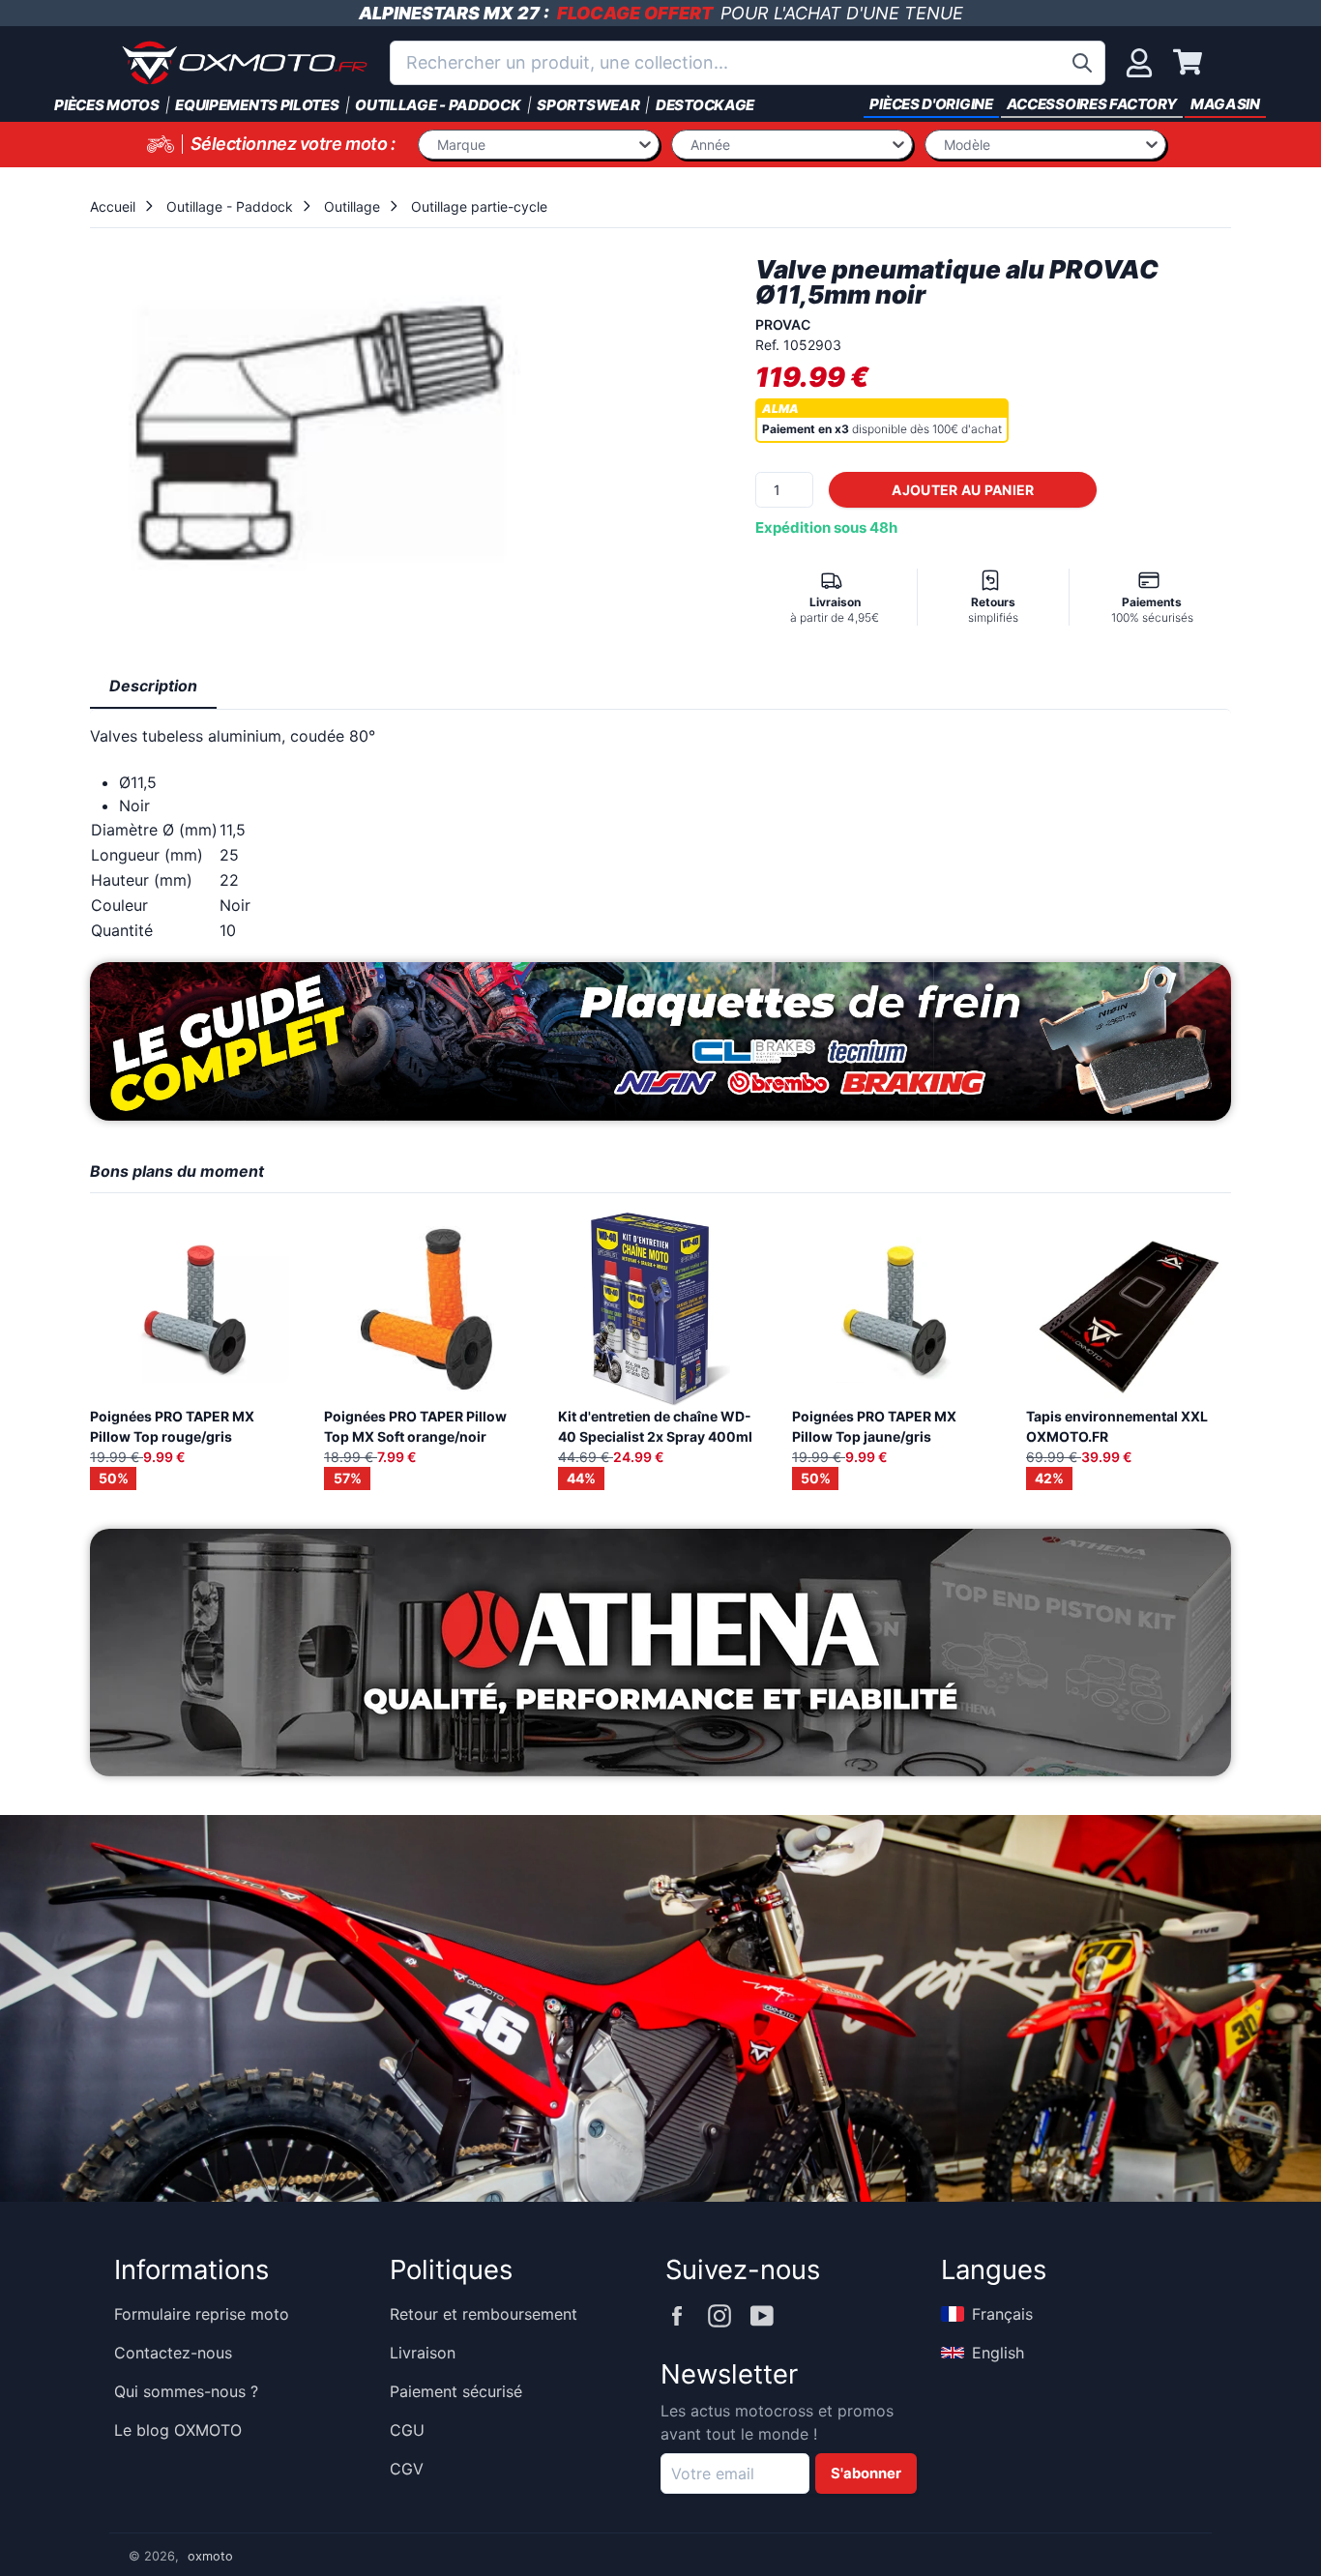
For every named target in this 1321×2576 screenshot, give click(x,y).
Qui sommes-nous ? (186, 2391)
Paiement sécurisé (456, 2391)
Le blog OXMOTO (178, 2430)
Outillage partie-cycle (479, 206)
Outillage (352, 206)
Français (1002, 2314)
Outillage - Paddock (230, 206)
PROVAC (783, 324)
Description (153, 686)
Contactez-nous (173, 2353)
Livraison (423, 2353)
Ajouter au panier (963, 490)
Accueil (113, 206)
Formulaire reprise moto (202, 2314)
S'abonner (866, 2474)
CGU (407, 2430)
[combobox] (748, 63)
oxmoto (210, 2556)
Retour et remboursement (484, 2314)
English (998, 2353)
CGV (407, 2469)
